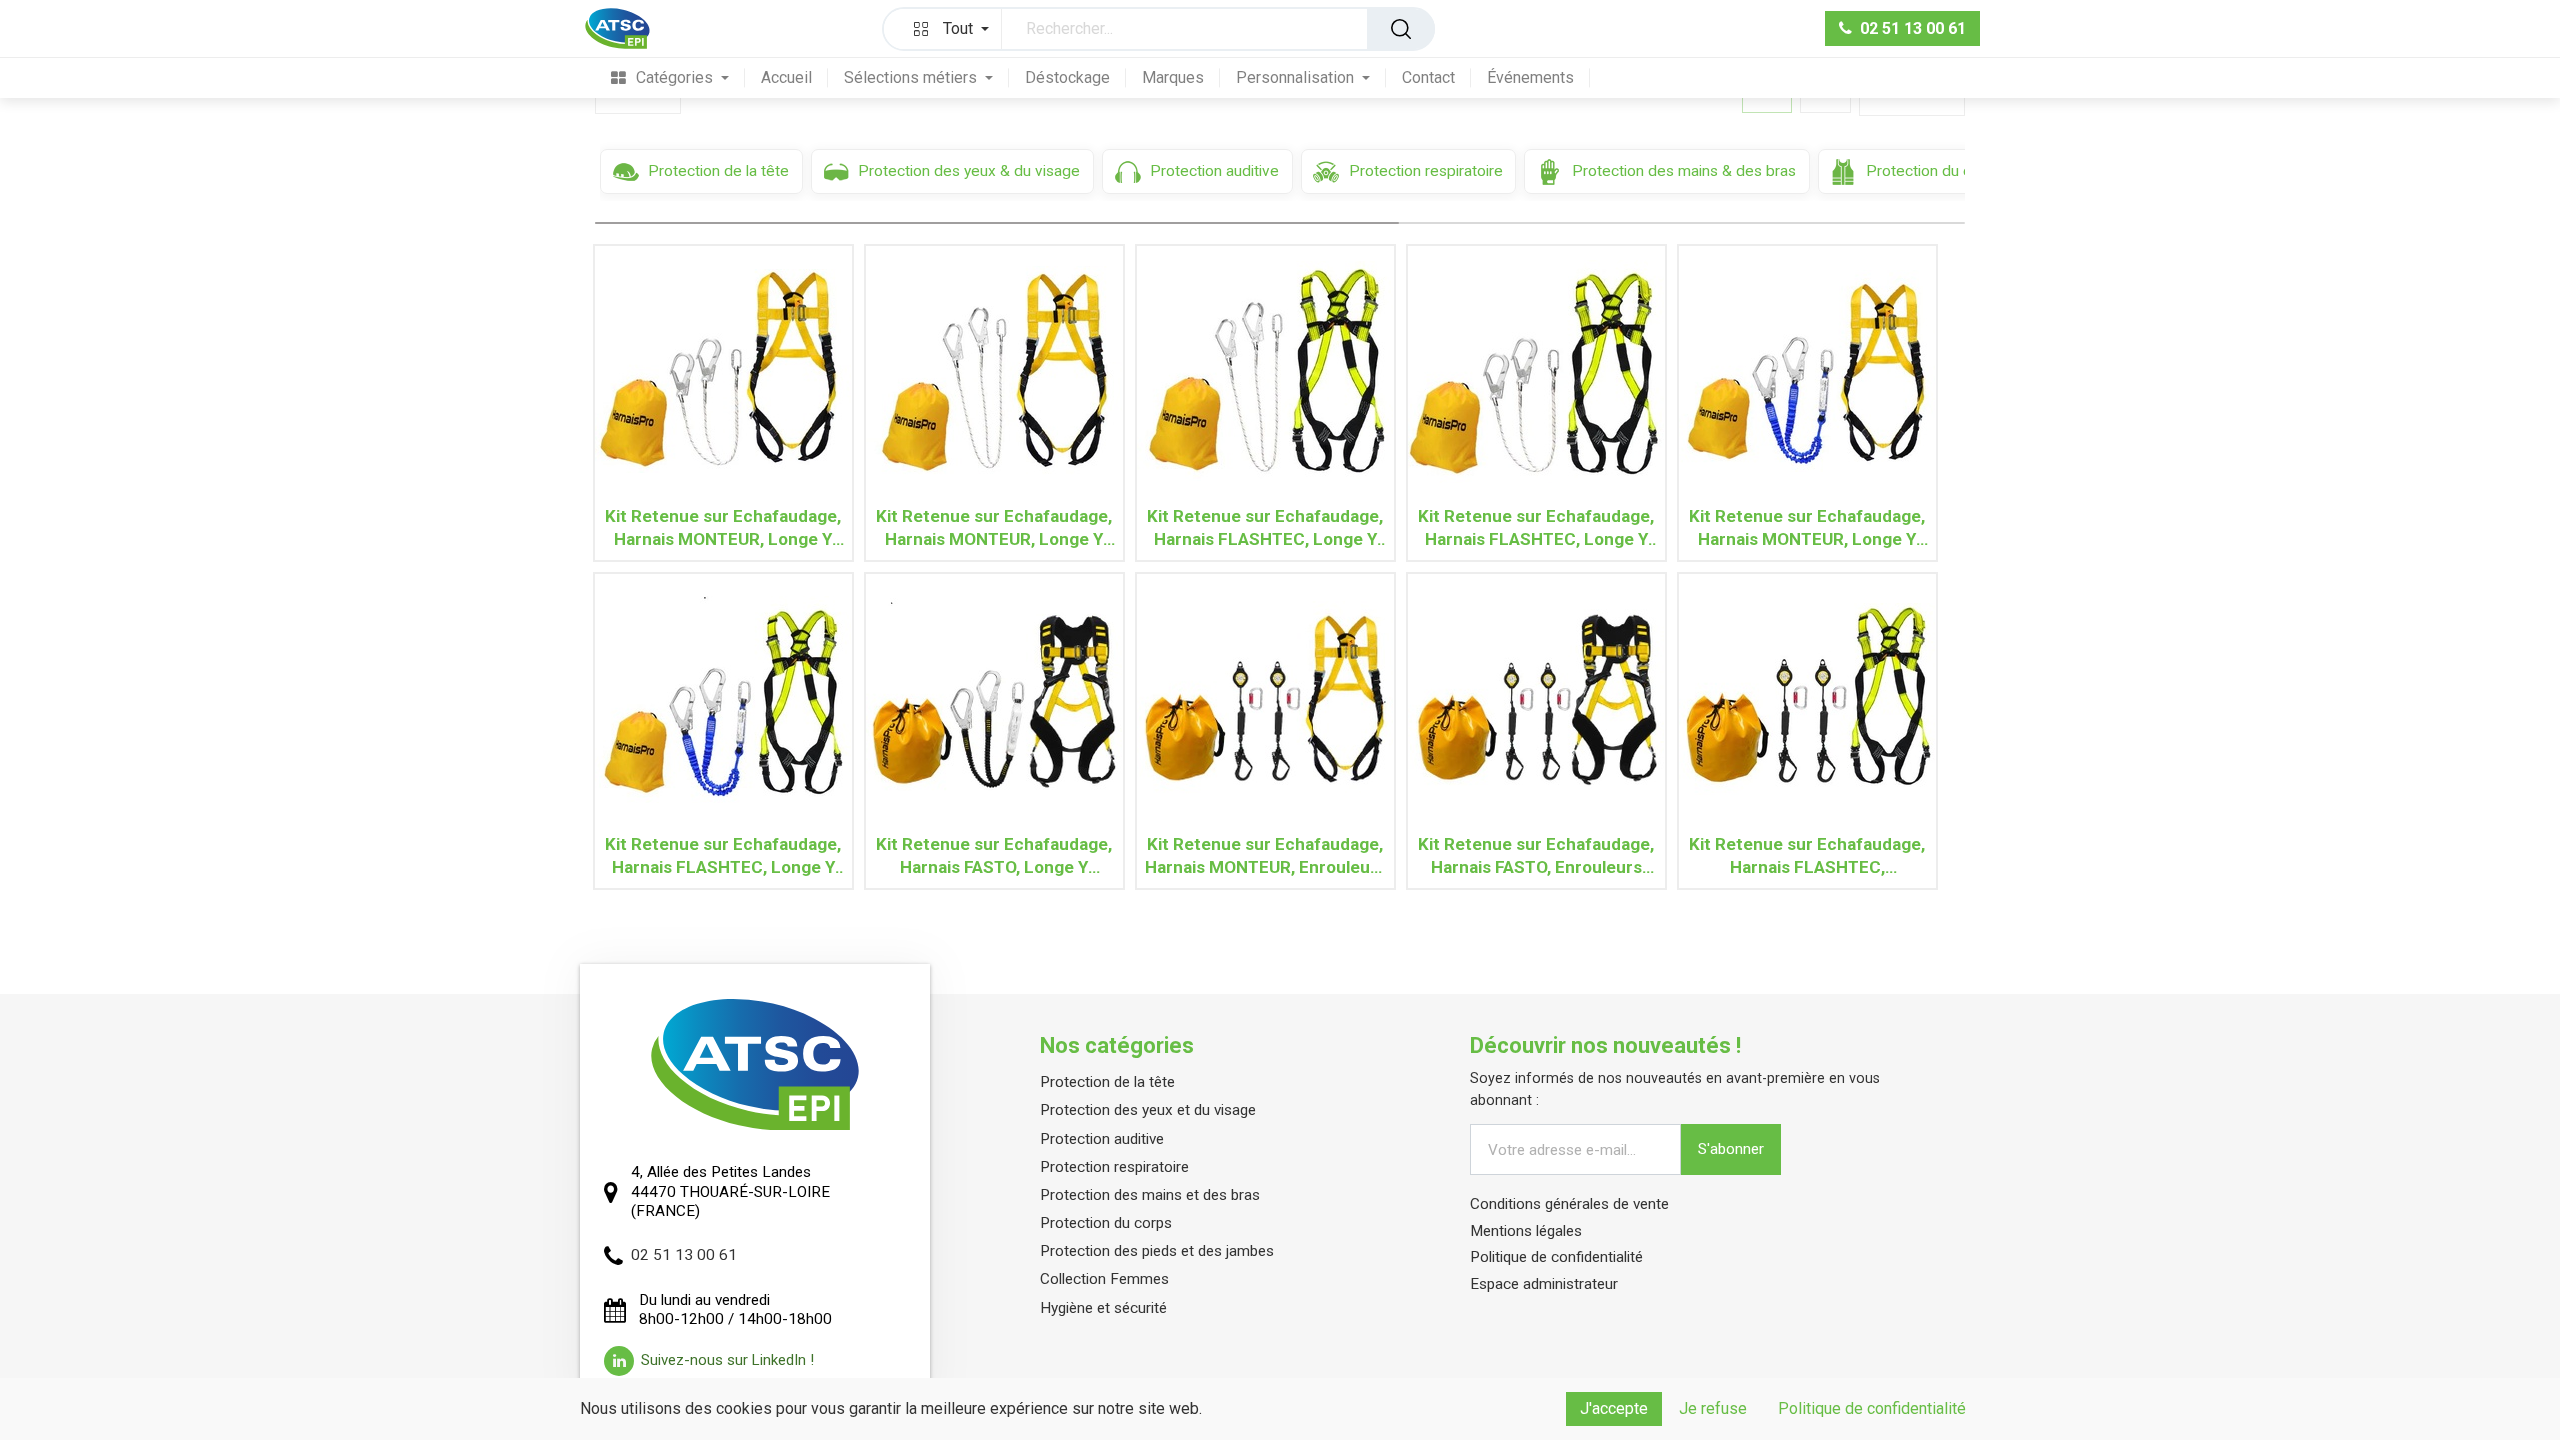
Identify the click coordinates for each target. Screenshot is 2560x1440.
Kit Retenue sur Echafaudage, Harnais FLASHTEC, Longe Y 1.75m (1265, 527)
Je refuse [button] (1713, 1408)
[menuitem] (670, 77)
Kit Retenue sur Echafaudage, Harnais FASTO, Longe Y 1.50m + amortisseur (994, 855)
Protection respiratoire (1114, 1167)
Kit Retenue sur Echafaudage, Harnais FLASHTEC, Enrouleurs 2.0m (1807, 855)
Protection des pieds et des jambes (1157, 1251)
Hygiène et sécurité (1103, 1308)
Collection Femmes (1104, 1279)
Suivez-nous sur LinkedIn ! (727, 1360)
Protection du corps (1106, 1223)
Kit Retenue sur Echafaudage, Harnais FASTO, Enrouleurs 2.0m (1536, 855)
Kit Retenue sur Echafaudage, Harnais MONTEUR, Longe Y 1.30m (723, 527)
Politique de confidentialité (1556, 1257)
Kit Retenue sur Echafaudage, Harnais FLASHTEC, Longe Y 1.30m (1536, 527)
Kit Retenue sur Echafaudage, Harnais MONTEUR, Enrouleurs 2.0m (1265, 855)
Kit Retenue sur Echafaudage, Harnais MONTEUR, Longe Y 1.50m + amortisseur (1807, 527)
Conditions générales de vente (1569, 1204)
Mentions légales (1526, 1231)
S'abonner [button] (1731, 1149)
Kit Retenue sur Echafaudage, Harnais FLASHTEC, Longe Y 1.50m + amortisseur (723, 855)
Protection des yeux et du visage (1148, 1110)
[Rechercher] (1401, 29)
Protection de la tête (1107, 1082)
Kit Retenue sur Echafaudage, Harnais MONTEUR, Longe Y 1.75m (994, 527)
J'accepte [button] (1614, 1408)
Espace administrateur (1544, 1284)
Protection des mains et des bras (1150, 1195)
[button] (947, 29)
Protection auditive (1102, 1139)
